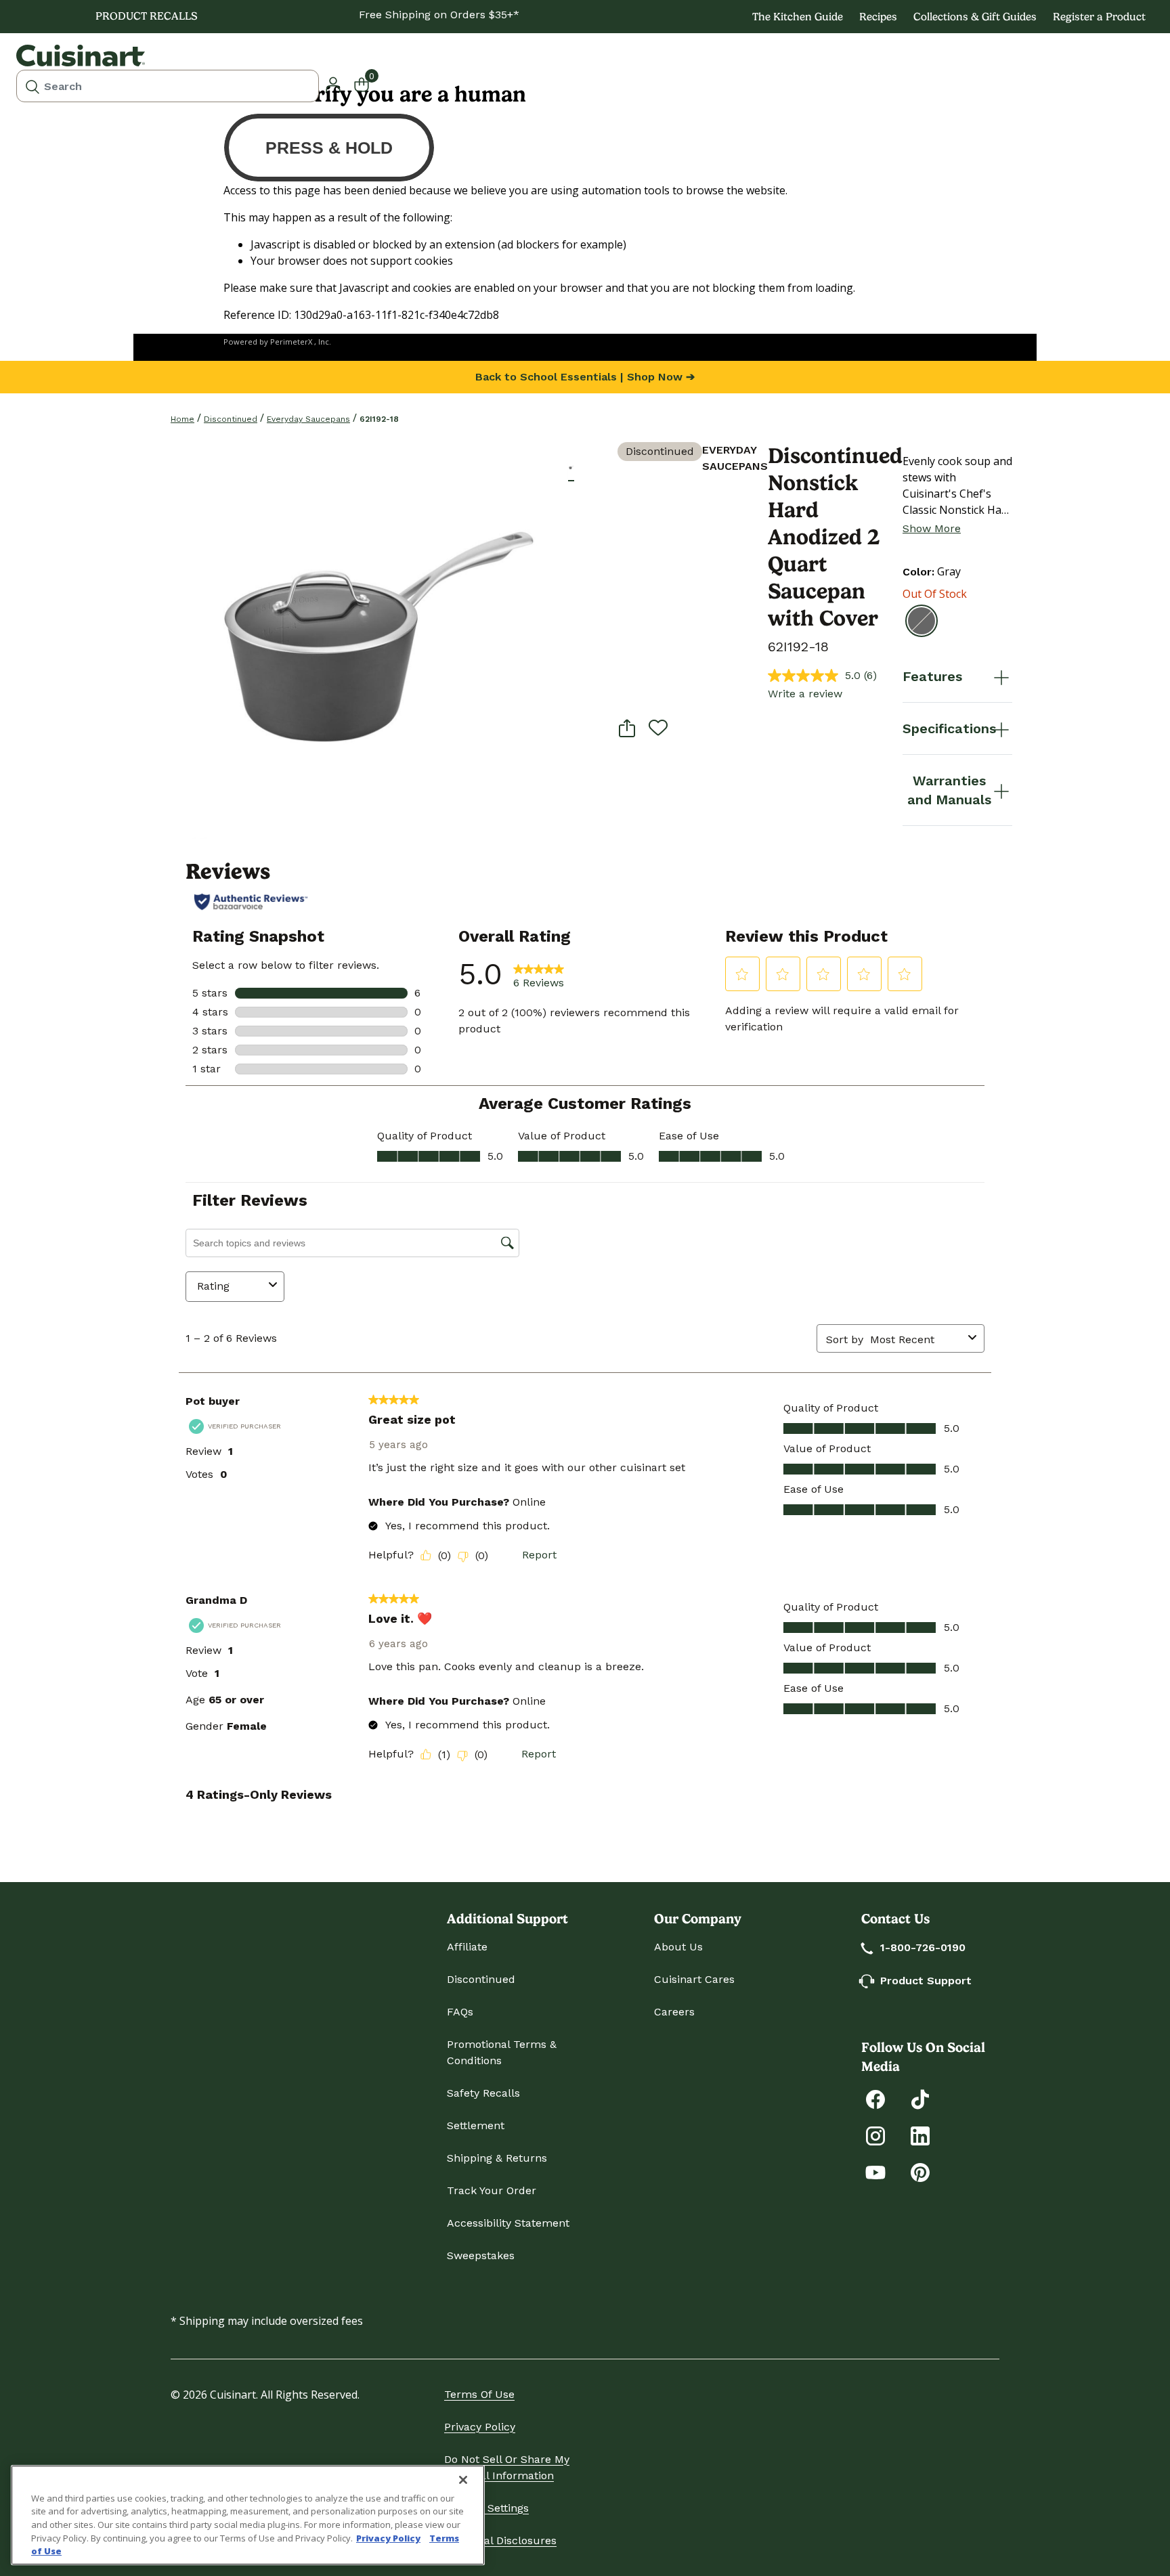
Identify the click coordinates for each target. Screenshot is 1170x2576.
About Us (678, 1947)
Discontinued (231, 419)
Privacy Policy (480, 2427)
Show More (932, 528)
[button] (571, 467)
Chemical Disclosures (500, 2540)
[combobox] (168, 86)
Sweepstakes (481, 2255)
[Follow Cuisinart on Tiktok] (920, 2098)
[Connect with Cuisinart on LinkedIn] (920, 2135)
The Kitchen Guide (798, 17)
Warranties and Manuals (949, 790)
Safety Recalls (483, 2093)
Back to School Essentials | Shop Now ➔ (585, 377)
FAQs (460, 2012)
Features (932, 676)
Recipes (878, 17)
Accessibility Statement (508, 2223)
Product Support (926, 1981)
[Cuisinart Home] (81, 56)
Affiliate (467, 1947)
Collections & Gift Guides (975, 17)
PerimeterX (291, 342)
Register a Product (1099, 17)
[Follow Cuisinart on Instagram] (875, 2135)
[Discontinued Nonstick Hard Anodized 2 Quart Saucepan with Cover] (369, 641)
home (182, 419)
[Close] (463, 2480)
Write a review (805, 694)
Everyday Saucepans (308, 419)
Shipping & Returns (497, 2158)
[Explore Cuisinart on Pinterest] (920, 2171)
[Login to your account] (333, 83)
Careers (674, 2012)
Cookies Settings (486, 2508)
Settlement (476, 2125)
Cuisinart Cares (694, 1979)
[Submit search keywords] (32, 86)
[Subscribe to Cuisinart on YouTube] (875, 2171)
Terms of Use (479, 2394)
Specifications (949, 728)
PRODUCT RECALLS (147, 16)
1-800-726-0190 (923, 1947)
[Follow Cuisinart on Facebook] (875, 2098)
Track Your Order (492, 2190)
